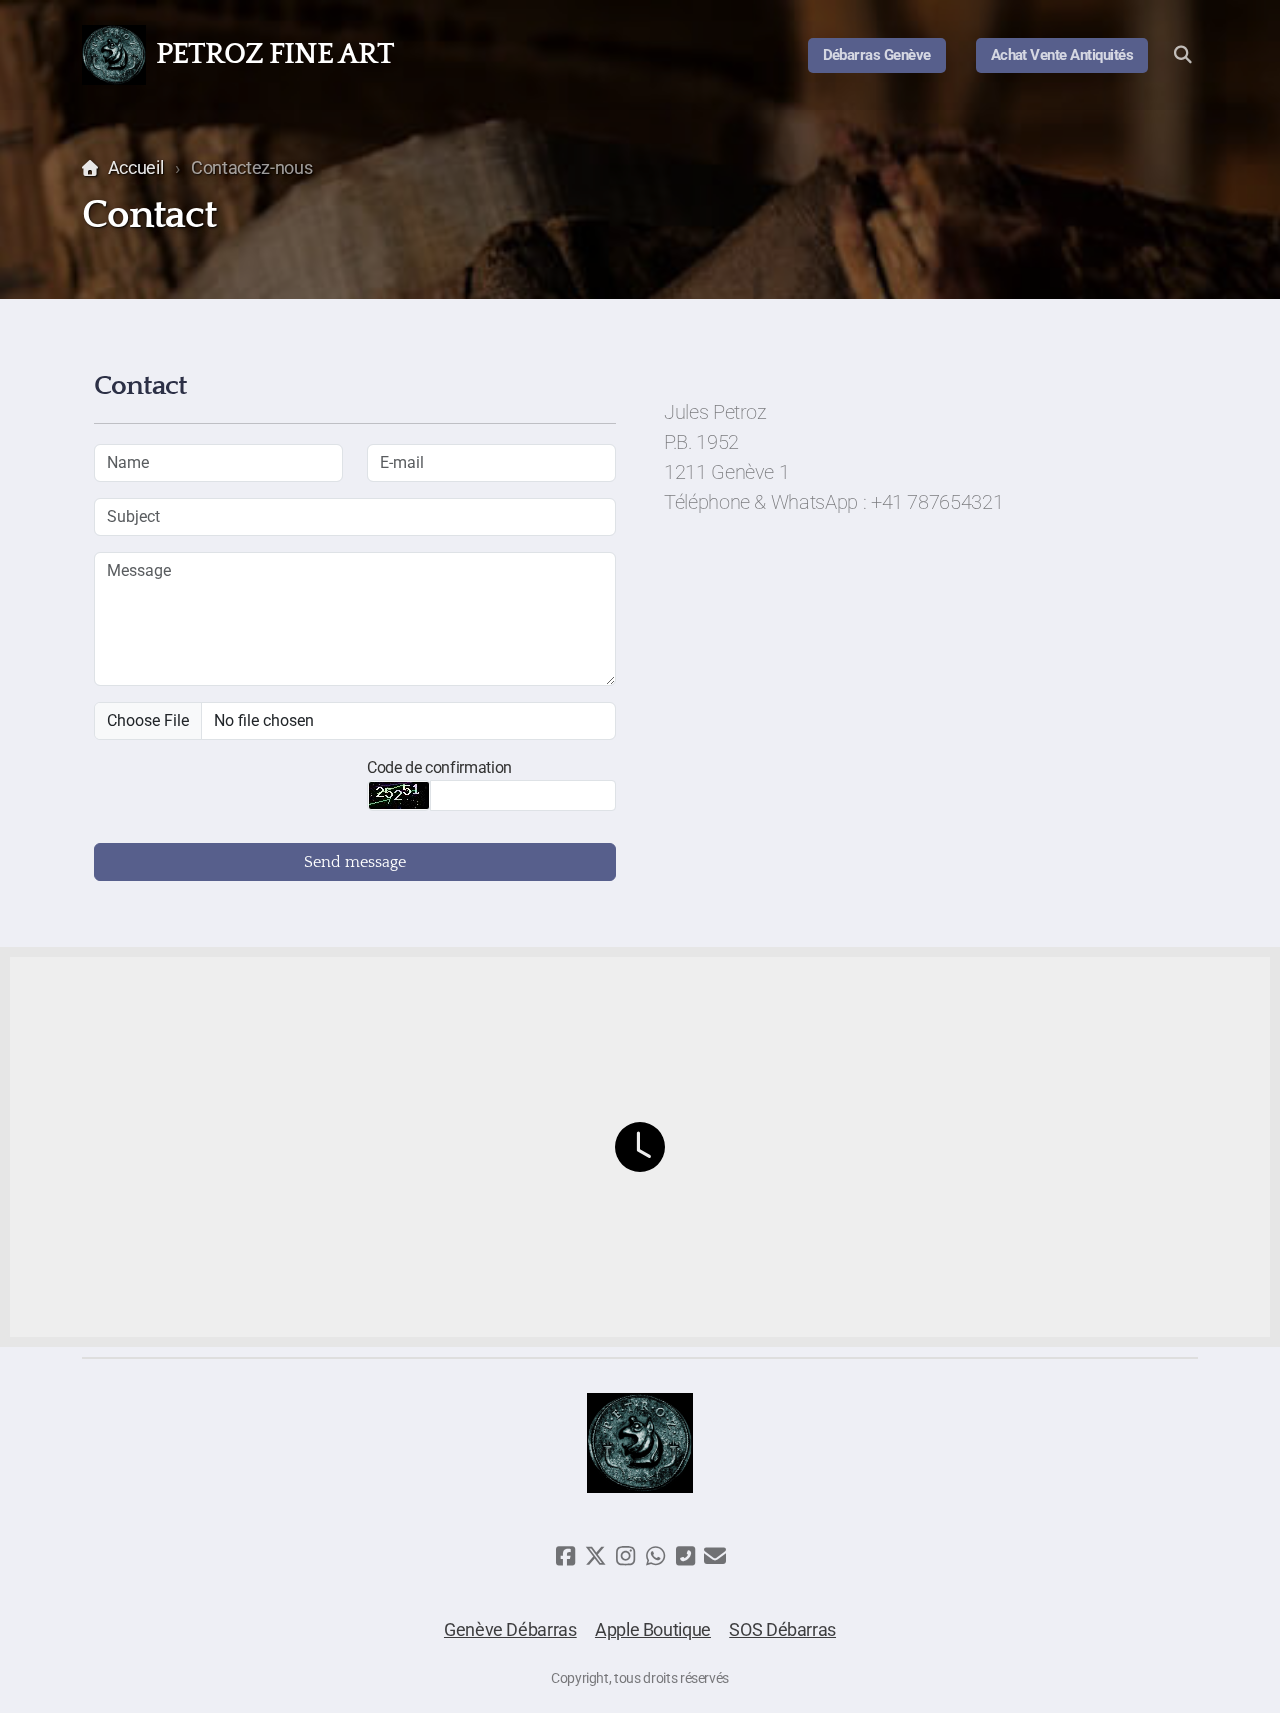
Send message (355, 862)
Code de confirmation (439, 767)
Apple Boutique (653, 1630)
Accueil (135, 168)
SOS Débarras (782, 1630)
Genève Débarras (510, 1630)
